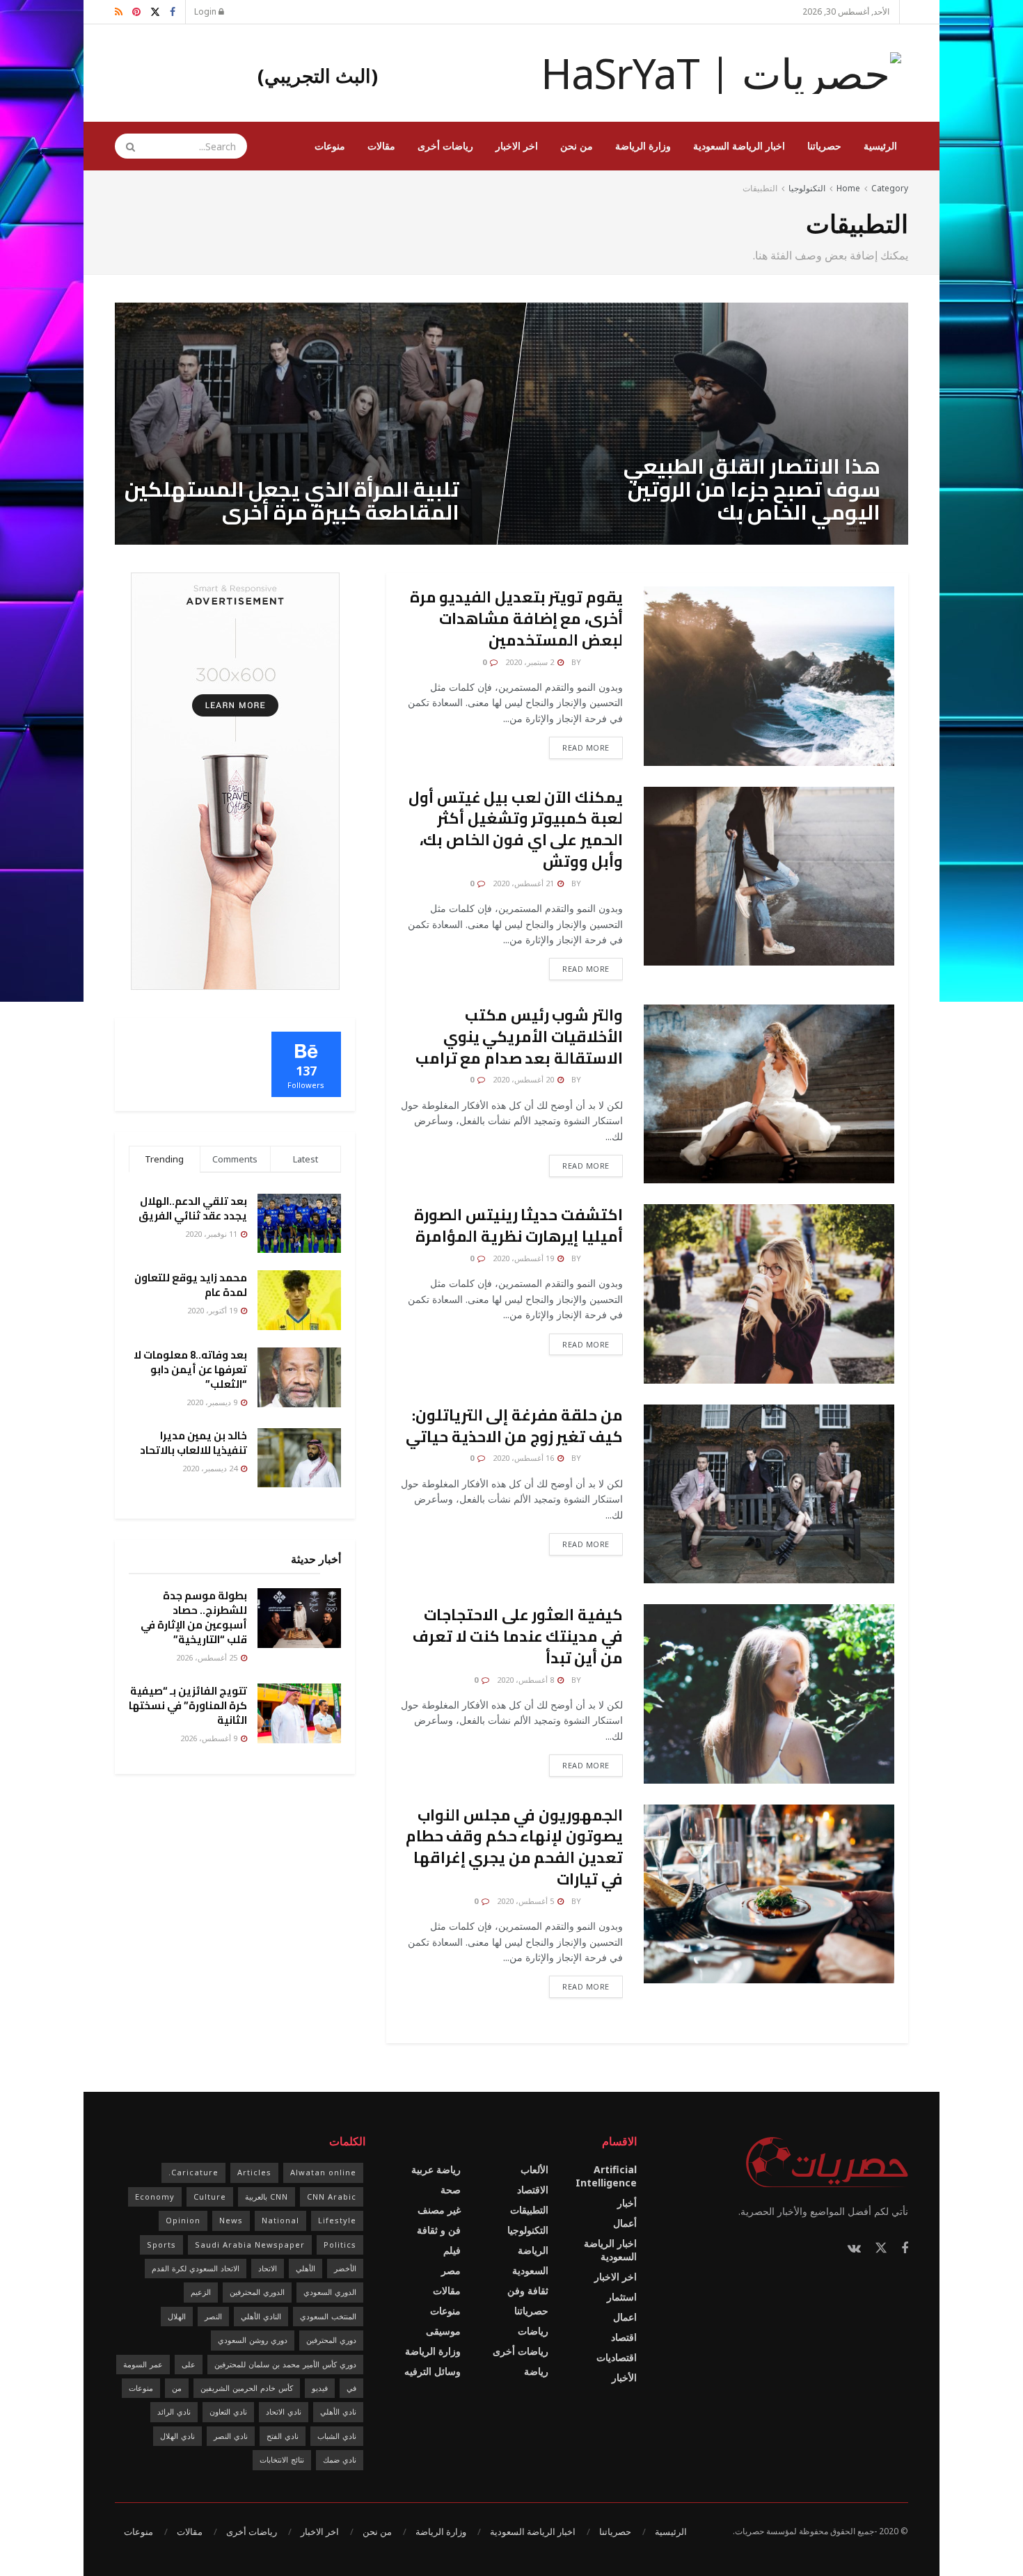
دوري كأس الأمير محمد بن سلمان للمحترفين (285, 2364)
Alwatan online (323, 2172)
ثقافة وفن (528, 2290)
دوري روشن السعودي (253, 2340)
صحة (451, 2190)
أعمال (625, 2223)
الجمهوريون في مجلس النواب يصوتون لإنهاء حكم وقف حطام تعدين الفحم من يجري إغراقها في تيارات (514, 1847)
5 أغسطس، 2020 (526, 1901)
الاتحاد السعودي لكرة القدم (196, 2268)
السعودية (530, 2270)
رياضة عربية (436, 2169)
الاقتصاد (533, 2190)
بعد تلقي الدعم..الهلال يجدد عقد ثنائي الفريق (193, 1208)
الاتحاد (268, 2268)
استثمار (622, 2297)
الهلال (177, 2316)
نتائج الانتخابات (282, 2459)
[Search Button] (126, 146)
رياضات (533, 2331)
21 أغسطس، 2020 (524, 883)
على (189, 2364)
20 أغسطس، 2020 (524, 1079)
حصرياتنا (824, 146)
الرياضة (533, 2250)
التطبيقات (760, 188)
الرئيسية (880, 146)
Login (206, 11)
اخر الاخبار (517, 146)
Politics (340, 2245)
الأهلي (306, 2268)
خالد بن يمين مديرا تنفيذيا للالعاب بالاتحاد (193, 1443)
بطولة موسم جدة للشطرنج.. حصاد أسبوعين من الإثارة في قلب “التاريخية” (194, 1617)
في (351, 2388)
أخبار (627, 2203)
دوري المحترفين (331, 2340)
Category (890, 188)
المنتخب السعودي (328, 2316)
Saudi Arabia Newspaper (250, 2245)
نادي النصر (231, 2436)
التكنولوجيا (807, 188)
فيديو (320, 2388)
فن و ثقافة (439, 2230)
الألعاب (534, 2169)
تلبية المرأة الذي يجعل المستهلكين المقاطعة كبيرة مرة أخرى (292, 501)
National (280, 2220)
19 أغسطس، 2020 (524, 1258)
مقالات (381, 146)
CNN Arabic (332, 2197)
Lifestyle (337, 2220)
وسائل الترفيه (433, 2371)
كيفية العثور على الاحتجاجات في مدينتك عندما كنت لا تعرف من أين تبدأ (518, 1636)
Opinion (183, 2220)
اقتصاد (624, 2337)
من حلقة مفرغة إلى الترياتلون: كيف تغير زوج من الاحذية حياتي (514, 1426)
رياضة (536, 2371)
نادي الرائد (174, 2411)
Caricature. (193, 2172)
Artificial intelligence (606, 2176)
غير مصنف (439, 2210)
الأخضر (345, 2268)
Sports (161, 2245)
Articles (254, 2172)
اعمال (625, 2317)
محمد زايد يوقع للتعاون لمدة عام (191, 1285)
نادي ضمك (340, 2459)
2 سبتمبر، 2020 (531, 662)
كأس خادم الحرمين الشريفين (247, 2388)
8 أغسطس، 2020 (526, 1680)
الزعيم (201, 2292)
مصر (451, 2270)
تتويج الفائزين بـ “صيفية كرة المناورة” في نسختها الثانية (188, 1705)
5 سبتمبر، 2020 (848, 540)
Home (848, 188)
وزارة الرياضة (643, 146)
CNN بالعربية (267, 2197)
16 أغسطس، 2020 (524, 1458)
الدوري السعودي (330, 2292)
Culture (210, 2197)
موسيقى (443, 2331)
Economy (155, 2197)
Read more (586, 747)
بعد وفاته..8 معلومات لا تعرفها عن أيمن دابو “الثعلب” (190, 1369)
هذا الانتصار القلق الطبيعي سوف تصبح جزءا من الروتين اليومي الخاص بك (752, 489)
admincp (603, 662)
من (177, 2388)
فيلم (452, 2250)
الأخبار (624, 2377)
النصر (213, 2316)
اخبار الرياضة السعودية (739, 146)
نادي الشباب (337, 2436)
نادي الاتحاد (284, 2411)
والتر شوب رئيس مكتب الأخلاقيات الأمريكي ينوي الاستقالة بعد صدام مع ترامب (519, 1037)
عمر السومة (143, 2364)
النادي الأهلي (261, 2316)
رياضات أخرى (445, 146)
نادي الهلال (177, 2436)
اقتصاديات (617, 2357)
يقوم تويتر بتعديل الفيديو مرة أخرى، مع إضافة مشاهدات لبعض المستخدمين (516, 618)
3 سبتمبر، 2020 (426, 540)
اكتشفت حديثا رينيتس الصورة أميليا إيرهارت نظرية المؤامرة (518, 1225)
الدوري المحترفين (257, 2292)
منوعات (330, 146)
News (231, 2220)
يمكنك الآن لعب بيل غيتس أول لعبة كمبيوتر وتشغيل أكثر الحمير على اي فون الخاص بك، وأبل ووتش (516, 829)
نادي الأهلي (338, 2411)
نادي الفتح (283, 2436)
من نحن (577, 146)
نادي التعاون (228, 2411)
